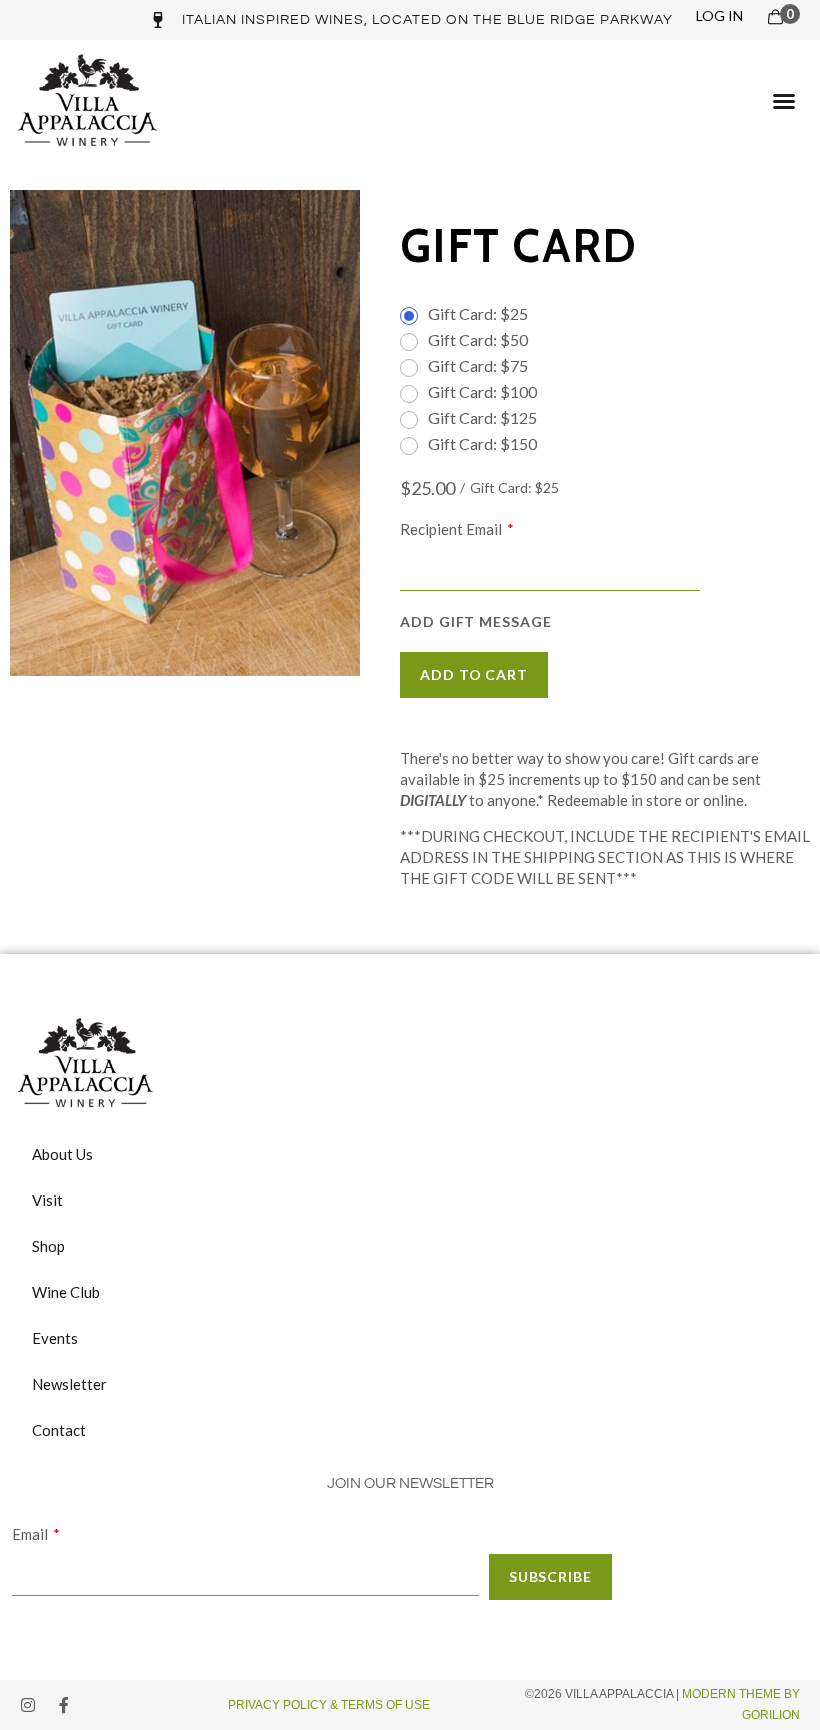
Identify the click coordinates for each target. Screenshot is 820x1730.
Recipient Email (451, 529)
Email (30, 1534)
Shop (48, 1246)
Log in (719, 15)
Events (55, 1338)
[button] (784, 101)
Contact (59, 1430)
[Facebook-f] (64, 1705)
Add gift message (476, 622)
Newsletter (69, 1384)
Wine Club (66, 1292)
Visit (47, 1200)
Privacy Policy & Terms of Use (330, 1705)
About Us (62, 1154)
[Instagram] (28, 1705)
